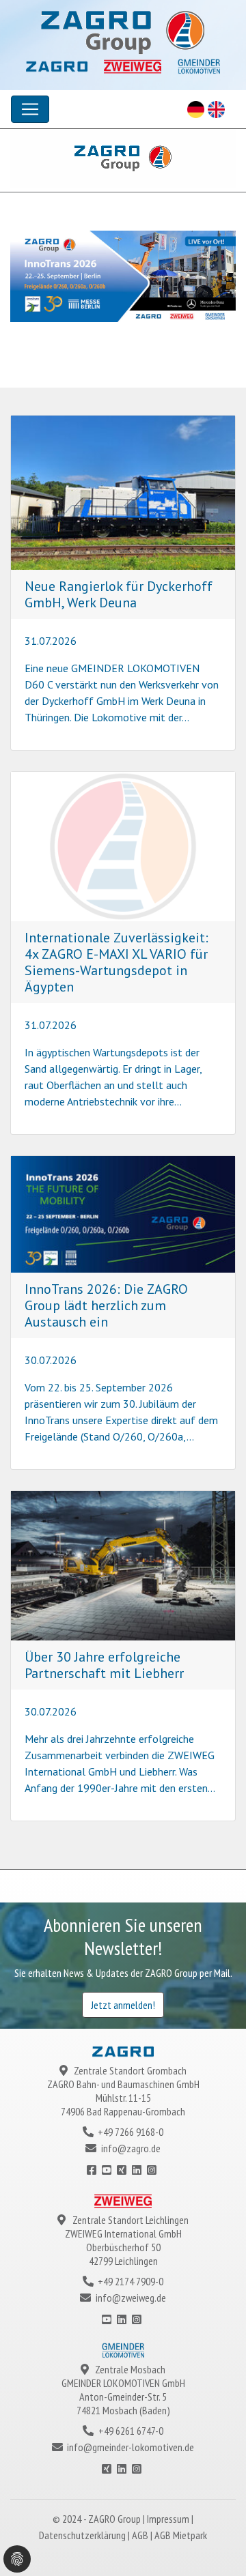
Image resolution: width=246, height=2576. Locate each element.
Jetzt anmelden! (123, 2005)
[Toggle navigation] (30, 109)
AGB (141, 2535)
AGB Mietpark (181, 2535)
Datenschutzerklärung (83, 2535)
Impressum (169, 2519)
